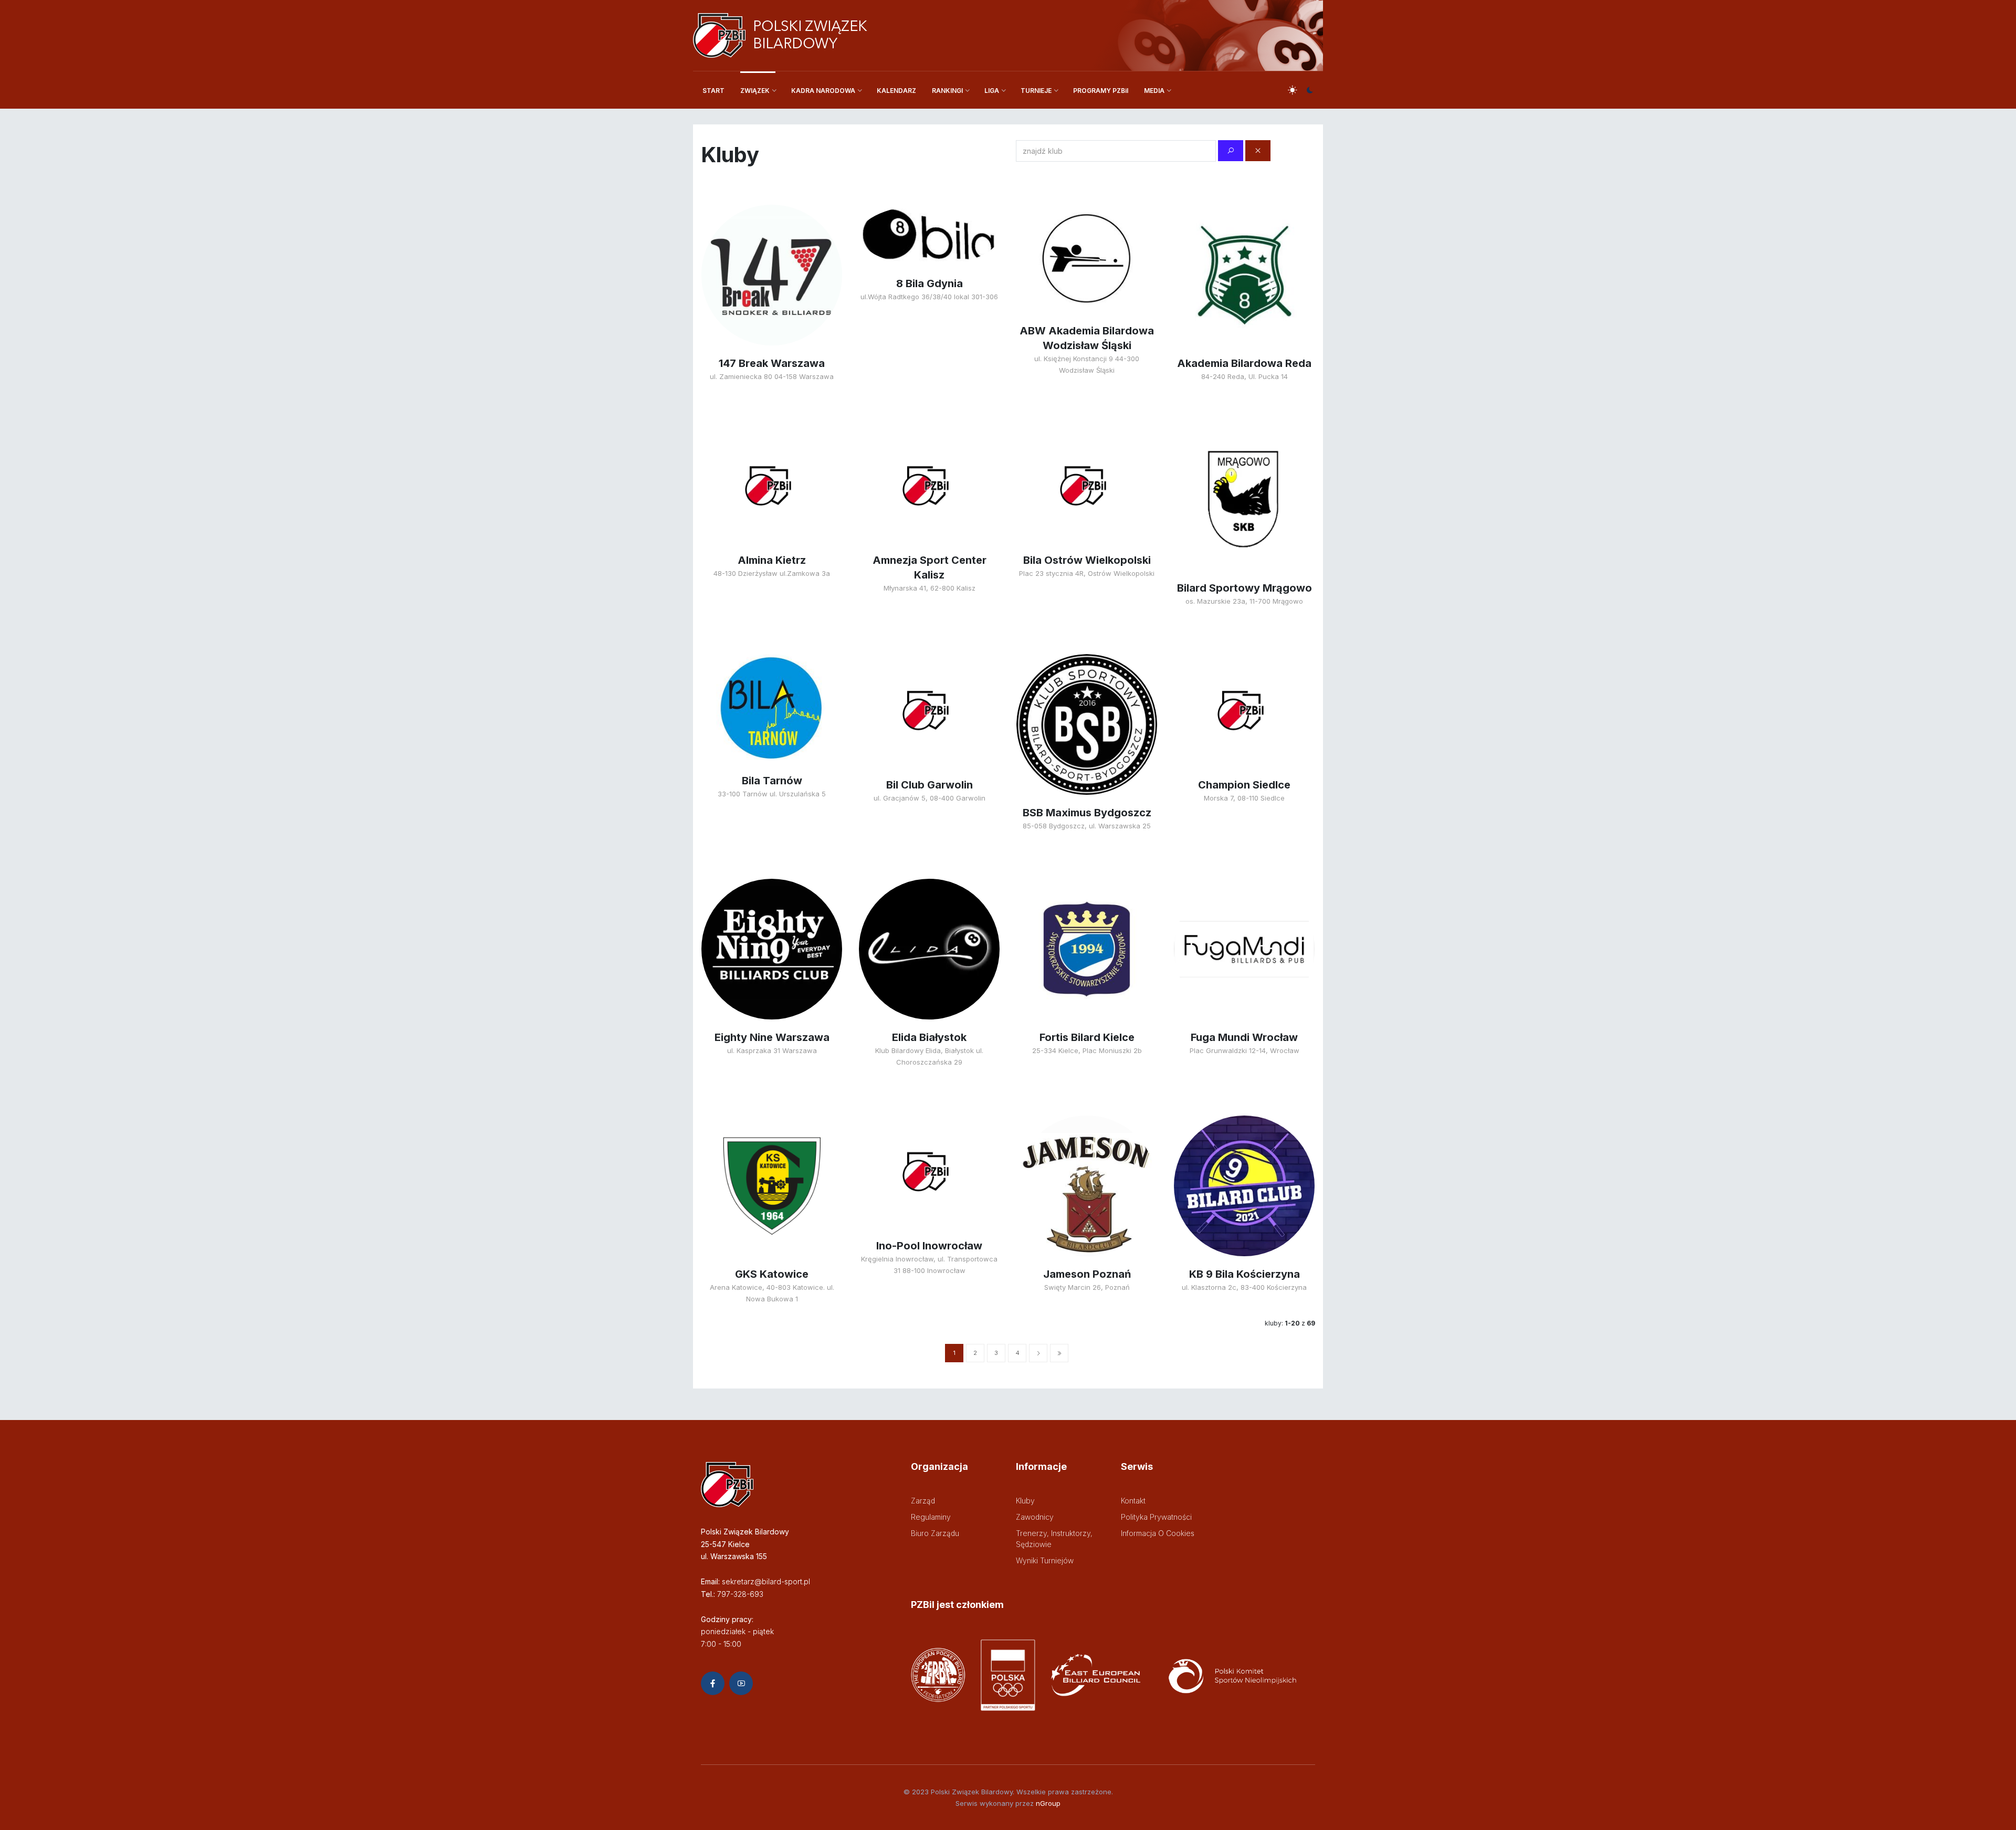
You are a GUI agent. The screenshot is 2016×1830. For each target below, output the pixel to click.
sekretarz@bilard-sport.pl (766, 1581)
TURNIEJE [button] (1036, 91)
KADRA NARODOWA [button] (823, 91)
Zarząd (923, 1501)
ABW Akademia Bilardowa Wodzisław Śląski (1087, 338)
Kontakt (1133, 1501)
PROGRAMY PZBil (1101, 91)
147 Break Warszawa (772, 363)
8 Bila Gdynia (930, 283)
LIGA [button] (992, 91)
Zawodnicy (1035, 1517)
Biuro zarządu (935, 1533)
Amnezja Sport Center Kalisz (930, 567)
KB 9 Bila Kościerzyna (1245, 1274)
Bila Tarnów (772, 781)
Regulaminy (931, 1517)
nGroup (1048, 1803)
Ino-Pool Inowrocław (929, 1246)
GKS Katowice (772, 1274)
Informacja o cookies (1158, 1533)
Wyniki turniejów (1045, 1560)
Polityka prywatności (1156, 1517)
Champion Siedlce (1244, 785)
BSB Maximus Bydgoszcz (1087, 813)
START (713, 91)
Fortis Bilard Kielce (1087, 1037)
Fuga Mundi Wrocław (1244, 1037)
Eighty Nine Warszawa (772, 1037)
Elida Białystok (929, 1037)
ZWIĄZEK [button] (755, 91)
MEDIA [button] (1154, 91)
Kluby (1025, 1501)
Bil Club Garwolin (930, 785)
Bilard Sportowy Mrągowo (1245, 588)
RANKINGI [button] (947, 91)
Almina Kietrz (772, 560)
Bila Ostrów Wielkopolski (1087, 560)
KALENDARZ (896, 91)
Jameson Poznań (1087, 1274)
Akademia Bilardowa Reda (1244, 363)
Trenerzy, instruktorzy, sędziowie (1054, 1539)
